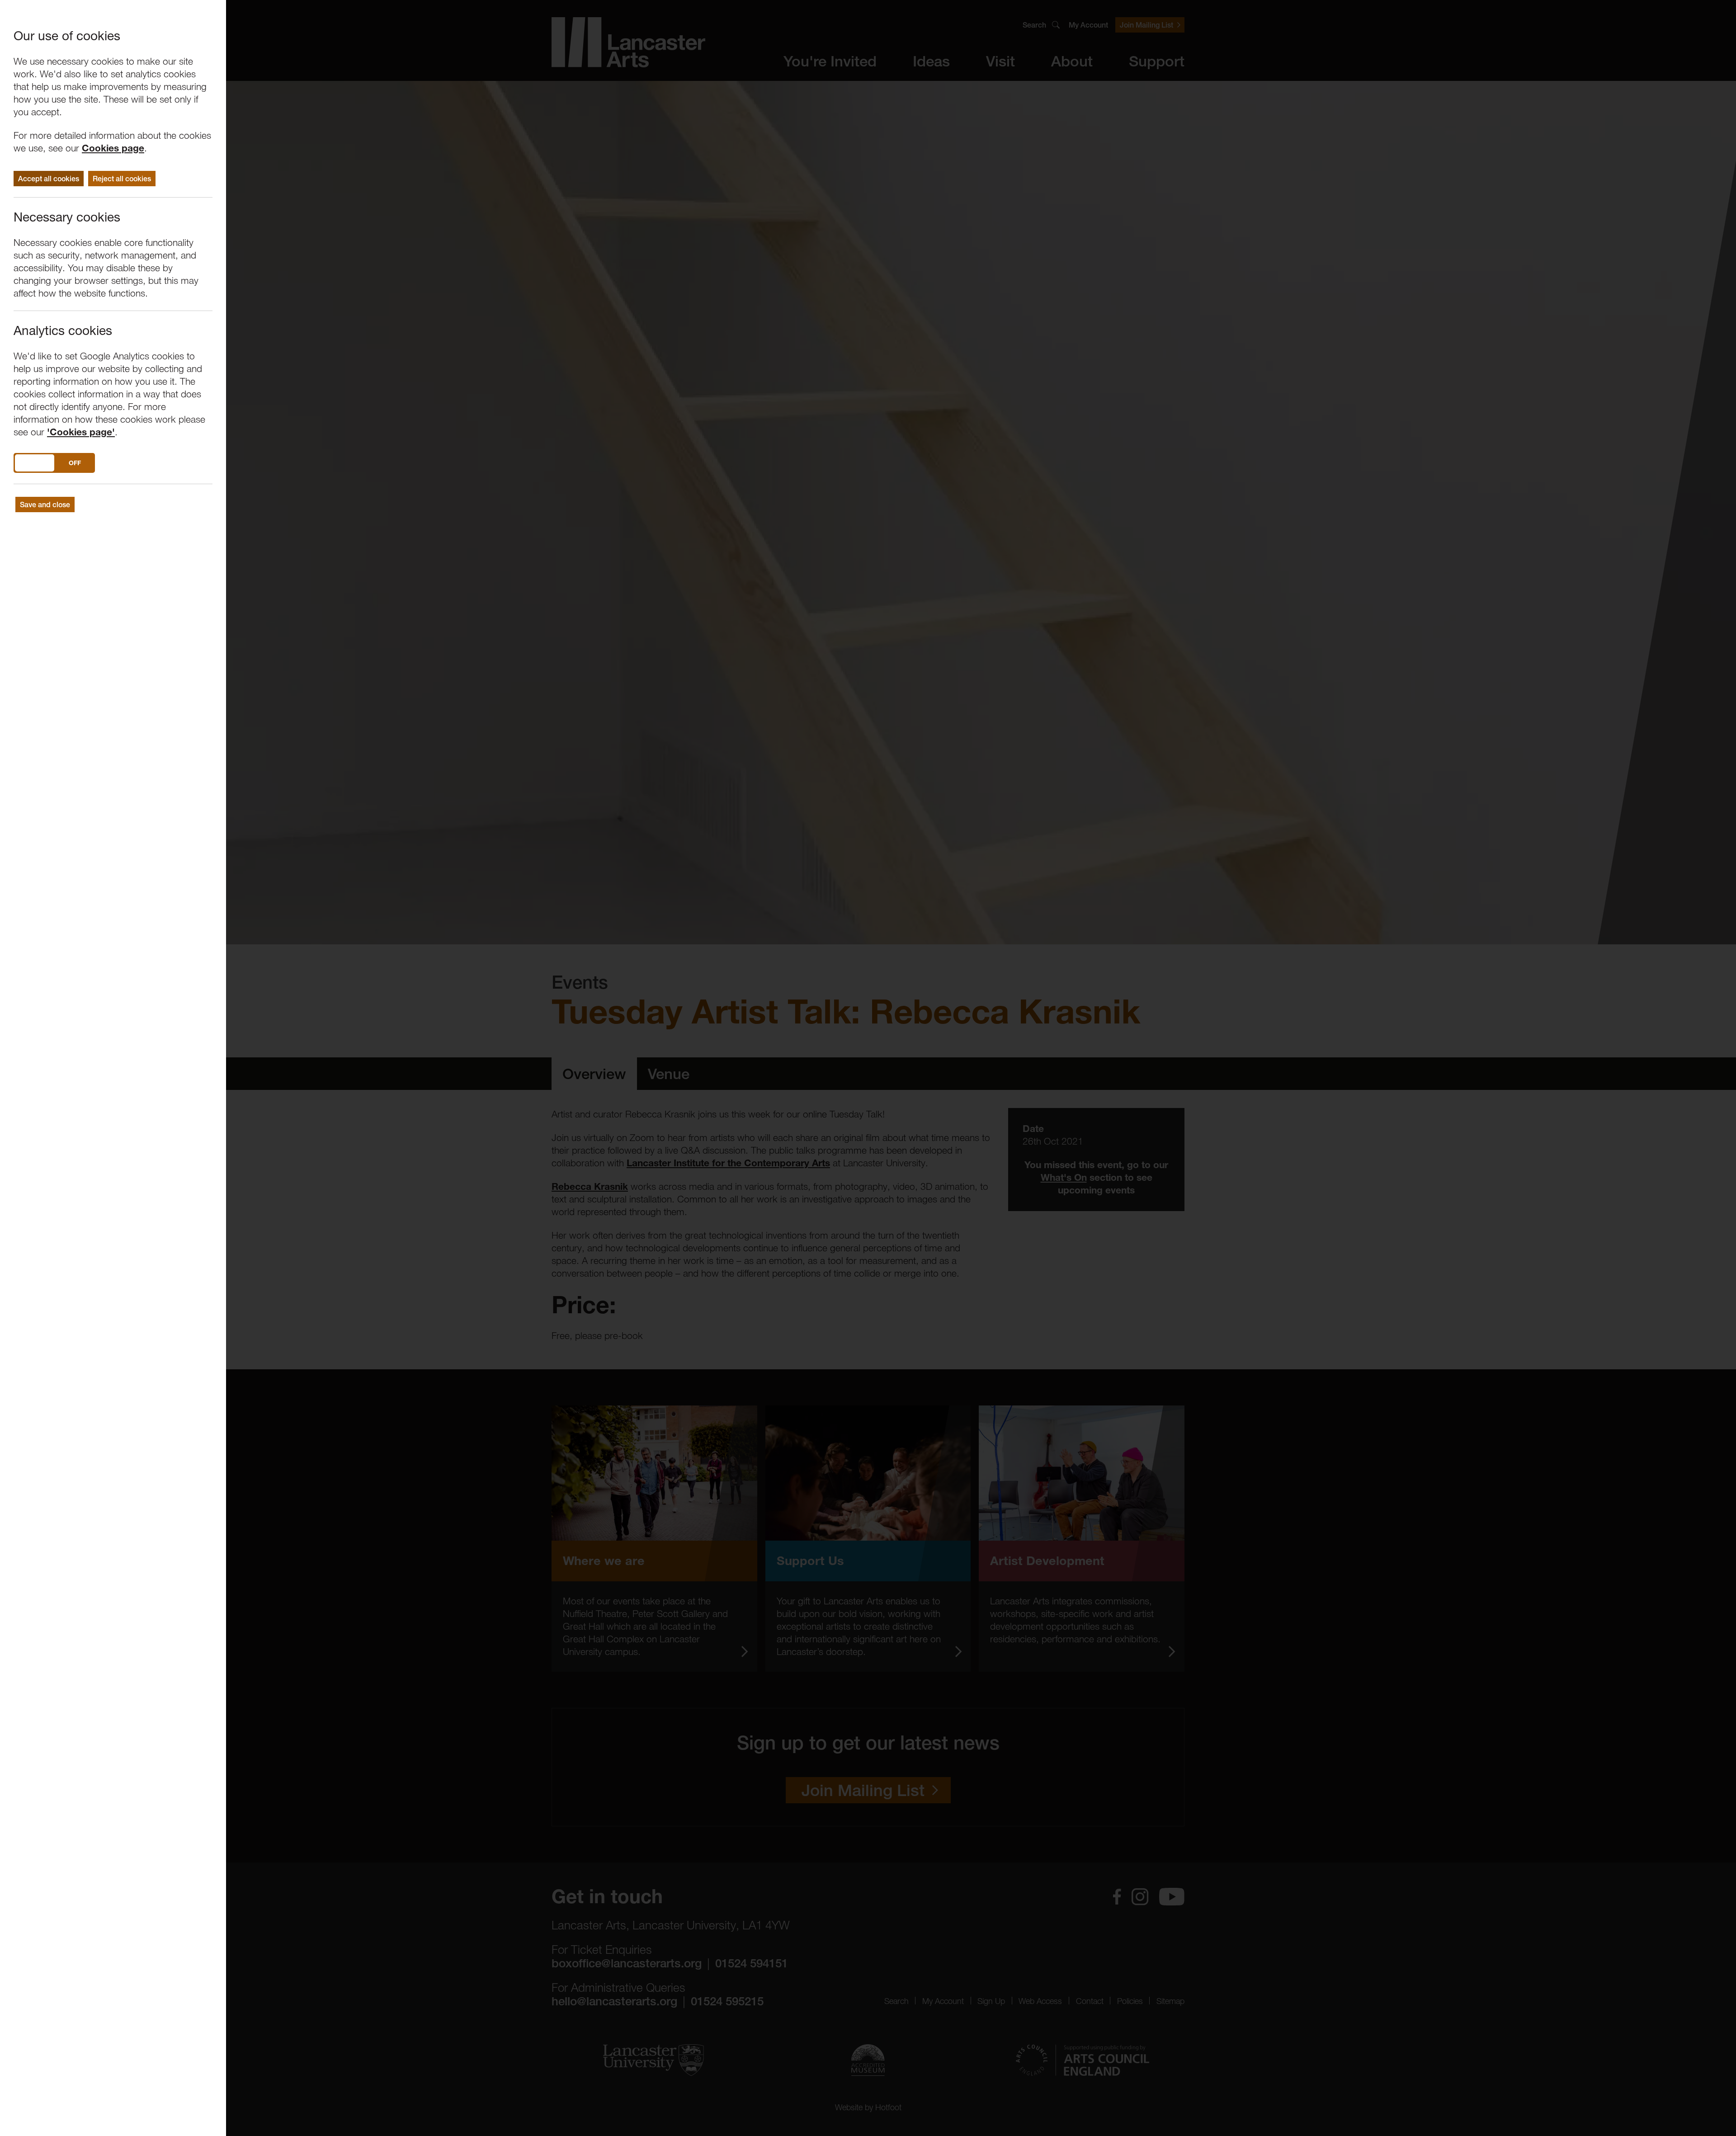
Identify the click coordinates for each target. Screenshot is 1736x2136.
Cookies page (113, 148)
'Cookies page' (81, 432)
